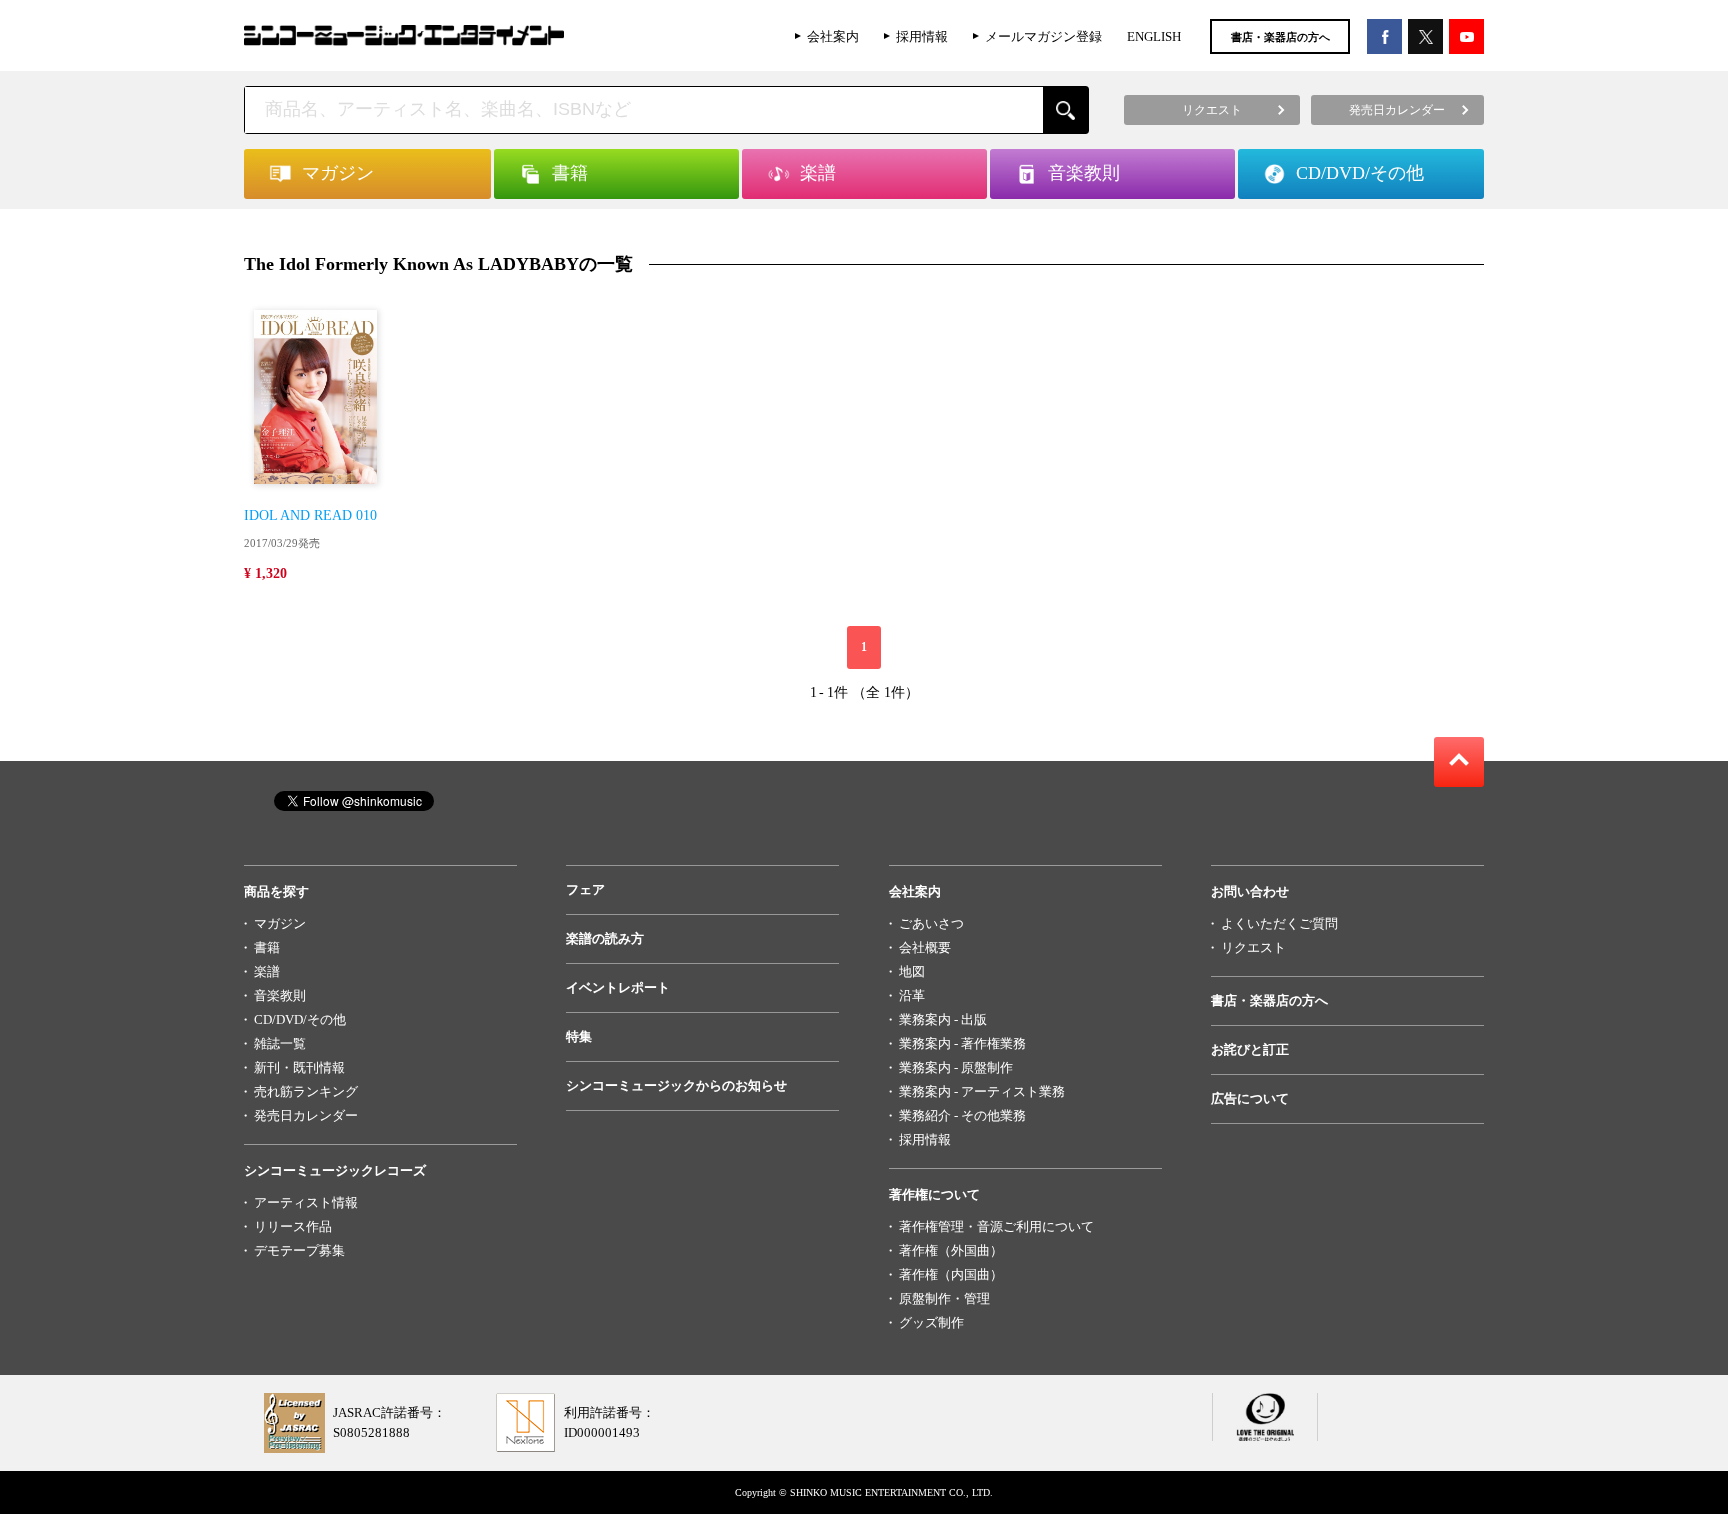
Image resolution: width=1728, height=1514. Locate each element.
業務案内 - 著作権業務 (962, 1043)
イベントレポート (618, 987)
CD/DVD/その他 (300, 1019)
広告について (1250, 1098)
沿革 (912, 995)
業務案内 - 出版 (943, 1019)
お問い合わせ (1250, 891)
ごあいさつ (931, 923)
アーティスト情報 (306, 1202)
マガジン (280, 923)
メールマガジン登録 (1043, 36)
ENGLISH (1154, 36)
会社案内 (833, 36)
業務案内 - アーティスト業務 (982, 1091)
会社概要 (925, 947)
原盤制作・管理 (944, 1298)
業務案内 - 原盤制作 (956, 1067)
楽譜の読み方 (605, 938)
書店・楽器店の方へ (1280, 37)
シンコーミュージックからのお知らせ (676, 1085)
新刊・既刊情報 (299, 1067)
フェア (585, 889)
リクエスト (1253, 947)
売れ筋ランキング (306, 1091)
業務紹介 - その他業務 (962, 1115)
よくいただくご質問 (1279, 923)
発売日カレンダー (306, 1115)
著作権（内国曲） (951, 1274)
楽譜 (267, 971)
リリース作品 (293, 1226)
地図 (912, 971)
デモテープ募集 (299, 1250)
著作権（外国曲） (951, 1250)
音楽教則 (280, 995)
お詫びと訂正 (1250, 1049)
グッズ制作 (931, 1322)
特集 (579, 1036)
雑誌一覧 (280, 1043)
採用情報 (922, 36)
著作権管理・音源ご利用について (996, 1226)
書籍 (267, 947)
